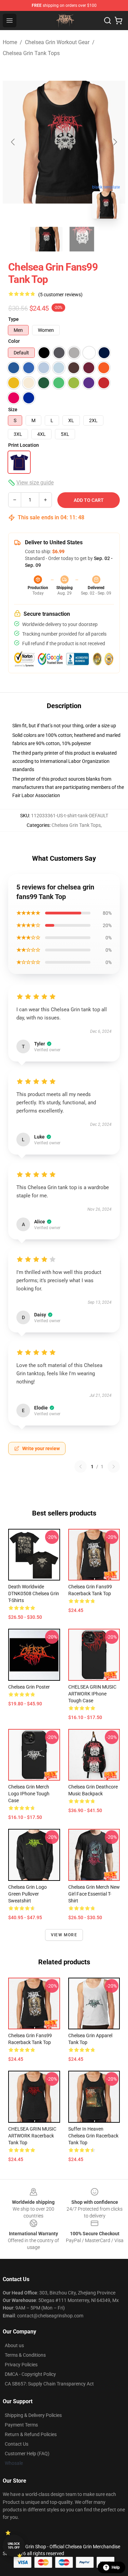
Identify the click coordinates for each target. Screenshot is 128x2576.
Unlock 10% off (14, 2546)
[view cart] (118, 21)
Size (13, 409)
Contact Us (17, 2444)
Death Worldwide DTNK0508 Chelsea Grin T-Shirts (34, 1593)
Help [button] (116, 2567)
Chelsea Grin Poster (29, 1687)
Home (10, 42)
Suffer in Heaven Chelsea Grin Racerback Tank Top (93, 2136)
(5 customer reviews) (60, 295)
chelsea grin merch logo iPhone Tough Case (29, 1794)
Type (13, 319)
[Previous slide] (13, 142)
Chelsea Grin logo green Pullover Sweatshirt (27, 1894)
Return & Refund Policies (31, 2434)
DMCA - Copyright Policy (30, 2374)
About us (14, 2345)
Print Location (24, 445)
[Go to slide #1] (46, 239)
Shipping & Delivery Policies (33, 2415)
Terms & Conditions (25, 2355)
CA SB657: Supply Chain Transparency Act (49, 2384)
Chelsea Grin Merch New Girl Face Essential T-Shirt (94, 1894)
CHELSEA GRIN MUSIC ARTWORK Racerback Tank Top (32, 2136)
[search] (108, 21)
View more (64, 1935)
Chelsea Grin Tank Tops (31, 53)
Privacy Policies (21, 2365)
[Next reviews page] (114, 1467)
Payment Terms (21, 2425)
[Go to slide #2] (82, 239)
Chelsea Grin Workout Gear (57, 42)
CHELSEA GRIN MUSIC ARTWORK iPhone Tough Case (92, 1694)
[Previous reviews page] (81, 1467)
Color (14, 341)
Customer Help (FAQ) (27, 2454)
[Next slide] (115, 142)
